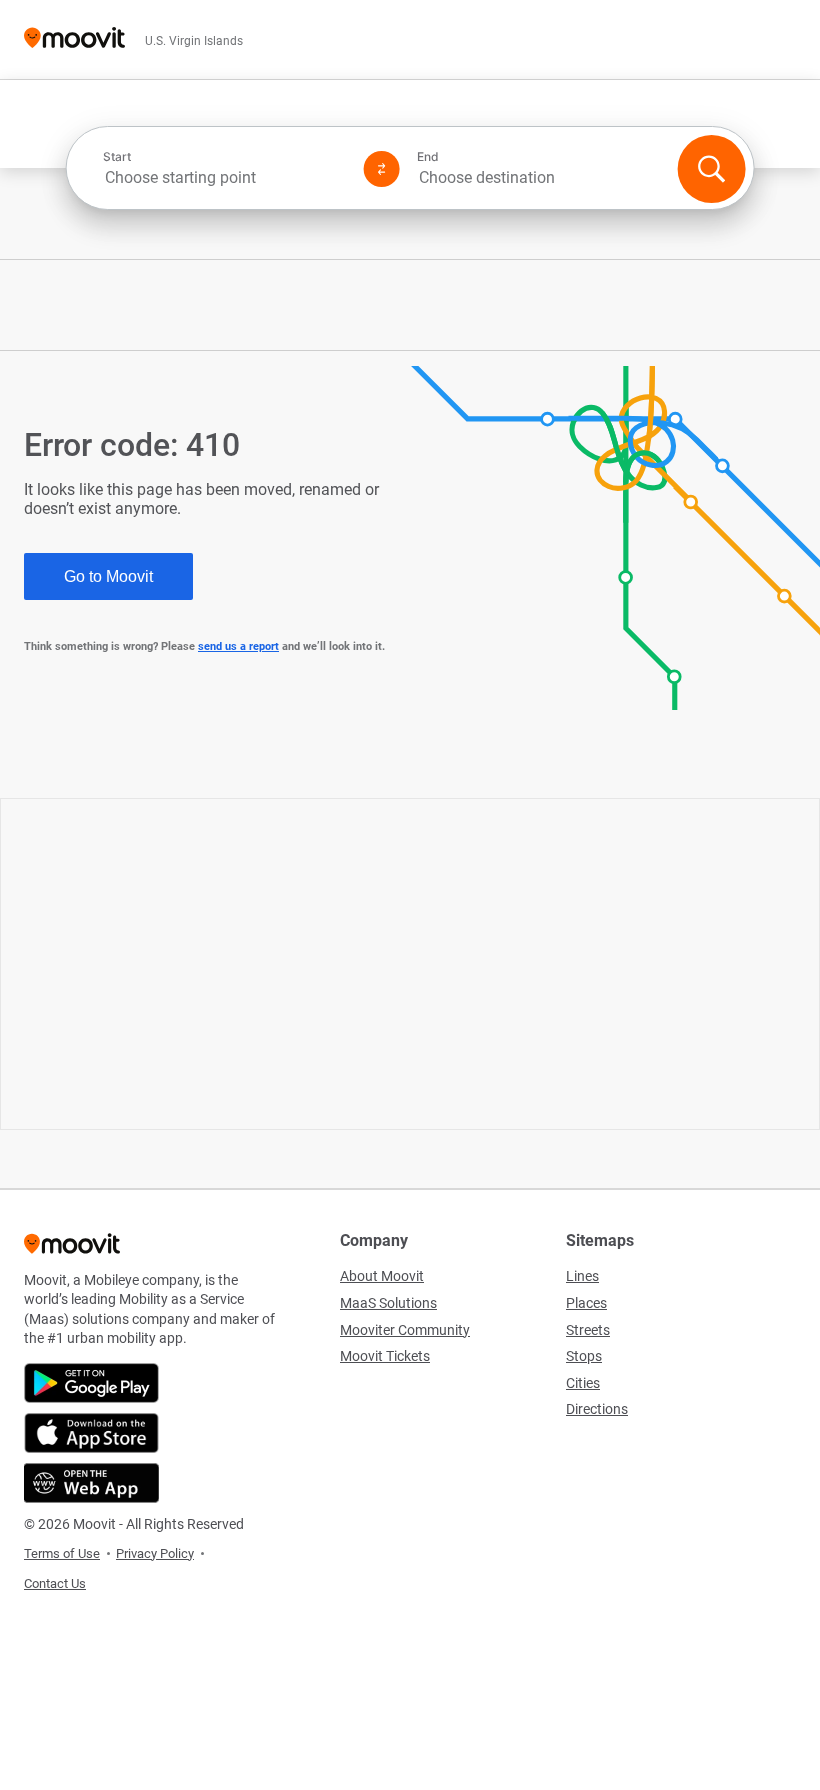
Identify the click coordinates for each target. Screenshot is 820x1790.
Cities (583, 1383)
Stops (584, 1356)
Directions (597, 1409)
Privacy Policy (155, 1553)
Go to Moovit (108, 576)
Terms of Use (62, 1553)
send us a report (238, 646)
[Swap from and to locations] (382, 169)
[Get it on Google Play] (91, 1383)
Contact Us (55, 1583)
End (428, 157)
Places (586, 1303)
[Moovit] (74, 39)
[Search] (711, 169)
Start (117, 157)
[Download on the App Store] (91, 1433)
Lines (582, 1276)
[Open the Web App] (91, 1483)
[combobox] (225, 177)
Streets (588, 1330)
